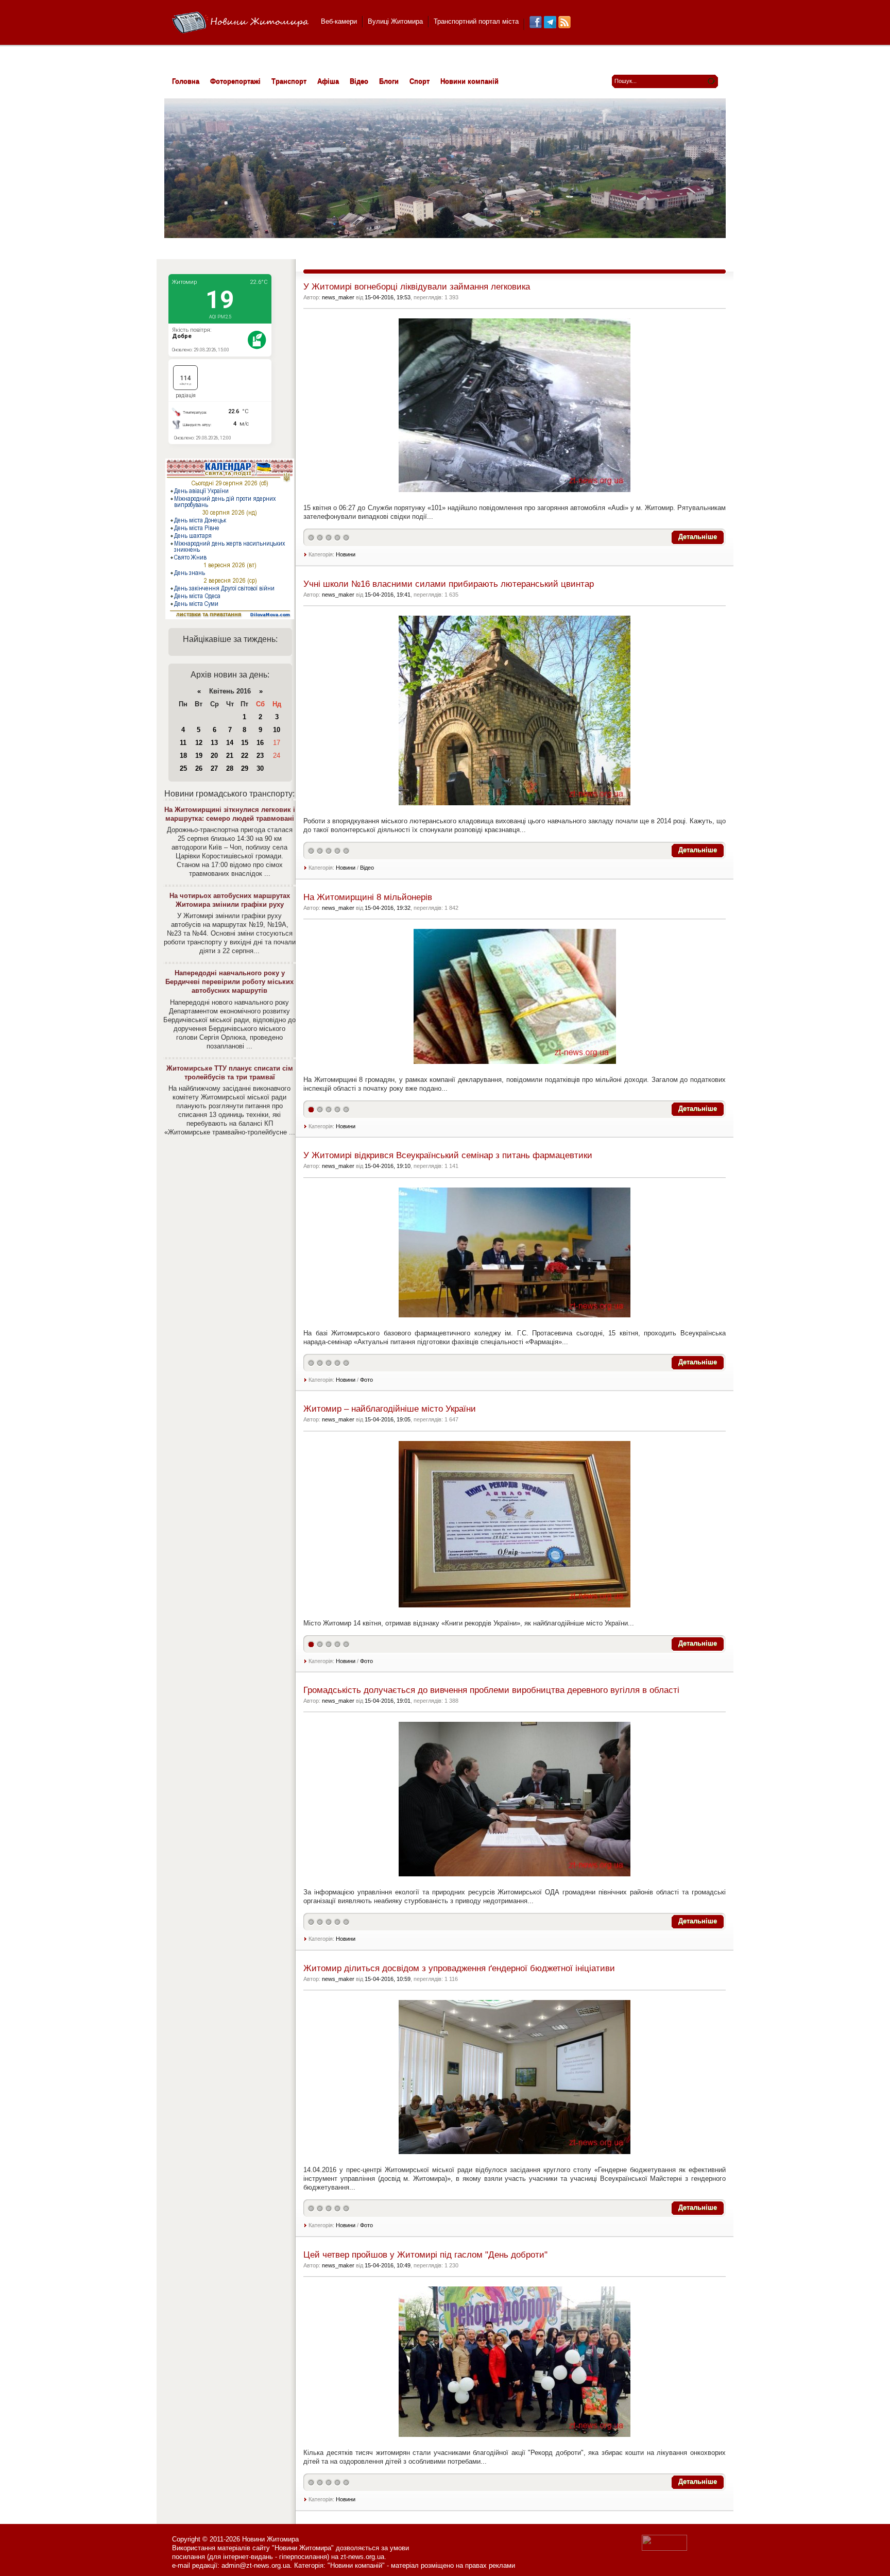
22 (245, 756)
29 (245, 768)
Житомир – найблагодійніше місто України (390, 1409)
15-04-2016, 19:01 (388, 1701)
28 (230, 768)
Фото (366, 1380)
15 (245, 743)
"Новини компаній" (356, 2565)
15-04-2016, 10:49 (388, 2265)
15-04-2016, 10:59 (388, 1979)
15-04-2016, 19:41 (388, 595)
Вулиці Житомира (395, 21)
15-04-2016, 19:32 (388, 908)
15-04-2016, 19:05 (388, 1419)
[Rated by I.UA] (664, 2548)
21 (230, 756)
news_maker (338, 297)
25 (183, 768)
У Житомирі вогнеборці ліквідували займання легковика (417, 287)
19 (199, 756)
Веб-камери (339, 21)
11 (183, 743)
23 (260, 756)
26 (199, 768)
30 (260, 768)
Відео (367, 868)
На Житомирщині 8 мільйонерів (368, 897)
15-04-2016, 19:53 (388, 297)
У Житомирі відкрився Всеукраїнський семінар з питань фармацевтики (448, 1155)
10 (277, 730)
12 (199, 743)
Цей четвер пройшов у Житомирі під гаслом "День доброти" (425, 2255)
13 (214, 743)
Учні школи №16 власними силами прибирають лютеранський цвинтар (449, 584)
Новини (346, 554)
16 (260, 743)
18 (183, 756)
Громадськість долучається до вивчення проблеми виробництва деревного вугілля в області (491, 1690)
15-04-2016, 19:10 (388, 1166)
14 (230, 743)
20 (214, 756)
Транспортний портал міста (476, 21)
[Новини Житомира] (240, 23)
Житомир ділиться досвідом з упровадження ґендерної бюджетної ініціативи (459, 1968)
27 (214, 768)
